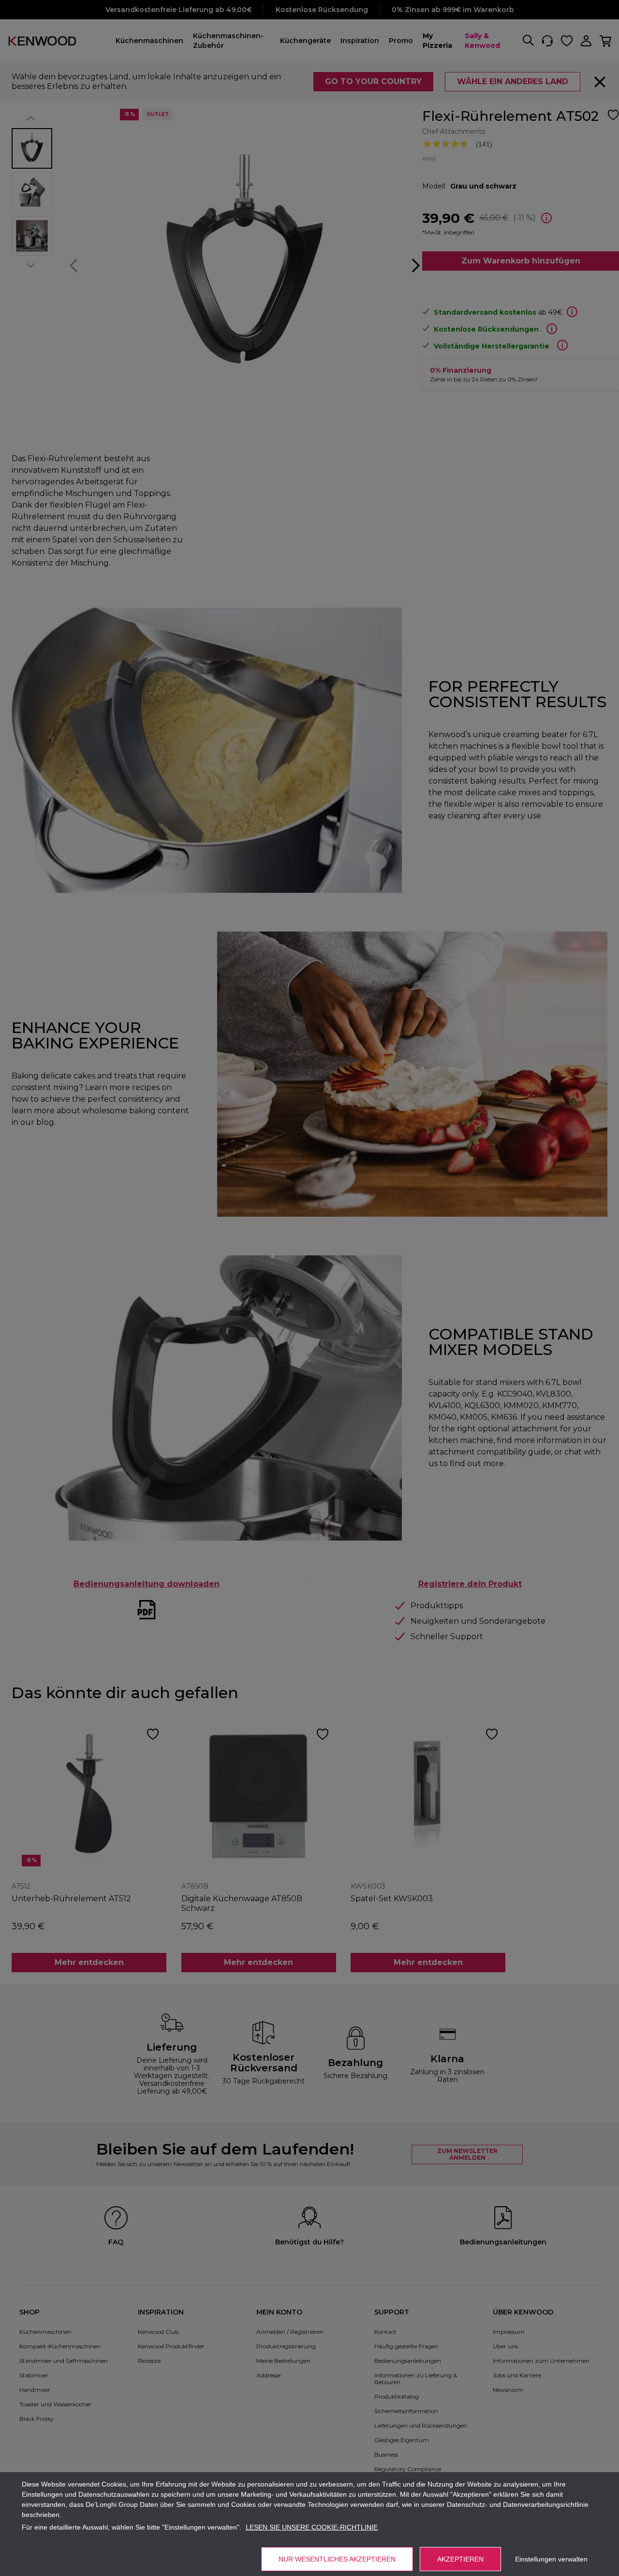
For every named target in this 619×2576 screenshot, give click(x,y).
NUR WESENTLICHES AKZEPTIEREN (337, 2559)
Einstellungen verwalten (551, 2559)
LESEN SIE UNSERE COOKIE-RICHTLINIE (312, 2527)
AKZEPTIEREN (460, 2559)
